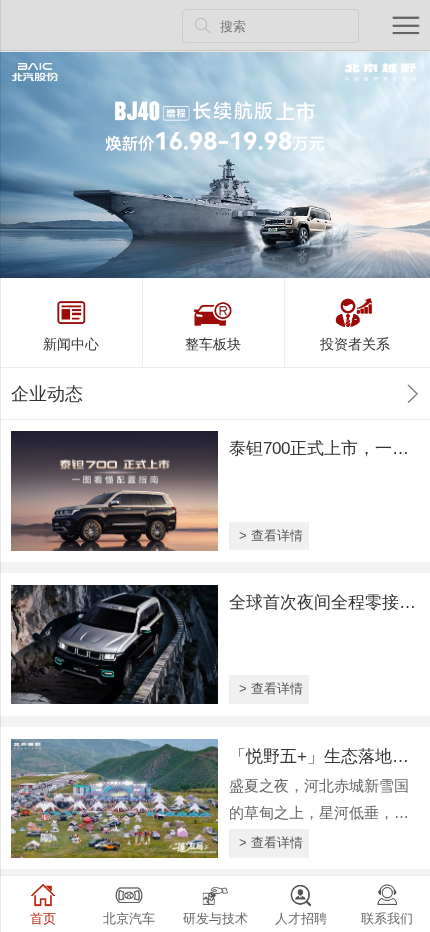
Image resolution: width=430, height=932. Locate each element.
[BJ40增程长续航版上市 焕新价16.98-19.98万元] (215, 165)
